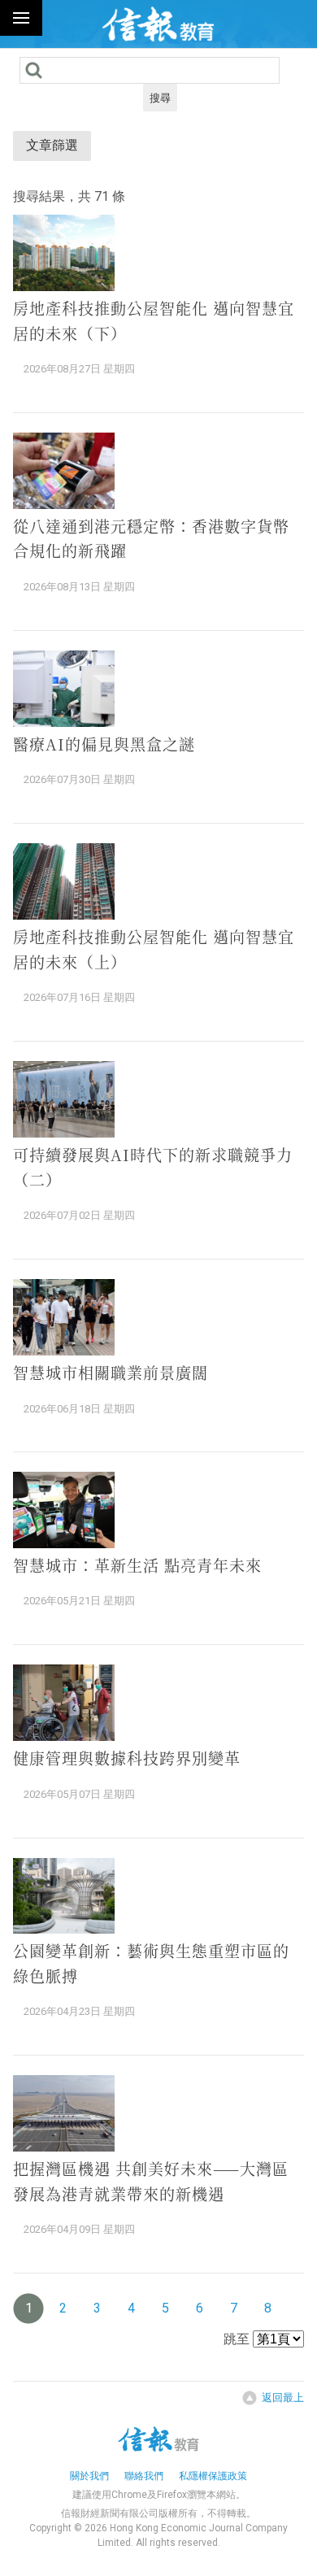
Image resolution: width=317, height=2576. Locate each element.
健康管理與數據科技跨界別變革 (127, 1758)
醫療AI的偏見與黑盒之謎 (104, 744)
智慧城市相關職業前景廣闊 (111, 1372)
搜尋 (160, 98)
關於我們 (89, 2476)
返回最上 (283, 2398)
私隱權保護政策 (213, 2476)
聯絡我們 (144, 2476)
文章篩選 (52, 145)
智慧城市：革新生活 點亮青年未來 (137, 1565)
